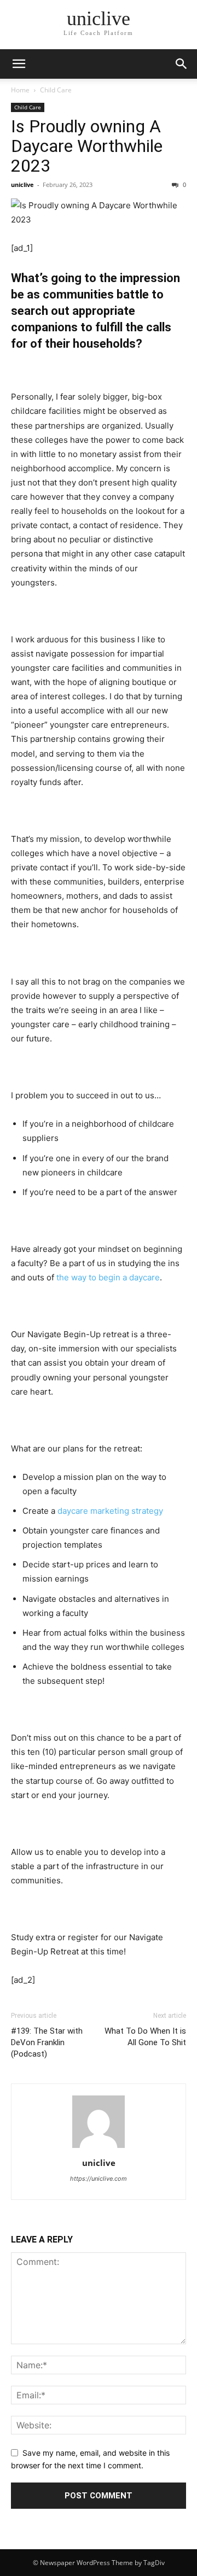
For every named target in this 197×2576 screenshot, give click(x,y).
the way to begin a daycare (108, 1277)
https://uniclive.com (99, 2179)
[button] (182, 64)
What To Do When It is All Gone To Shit (145, 2037)
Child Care (56, 90)
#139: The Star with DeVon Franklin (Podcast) (47, 2042)
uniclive (22, 185)
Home (20, 90)
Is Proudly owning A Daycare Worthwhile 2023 (87, 146)
